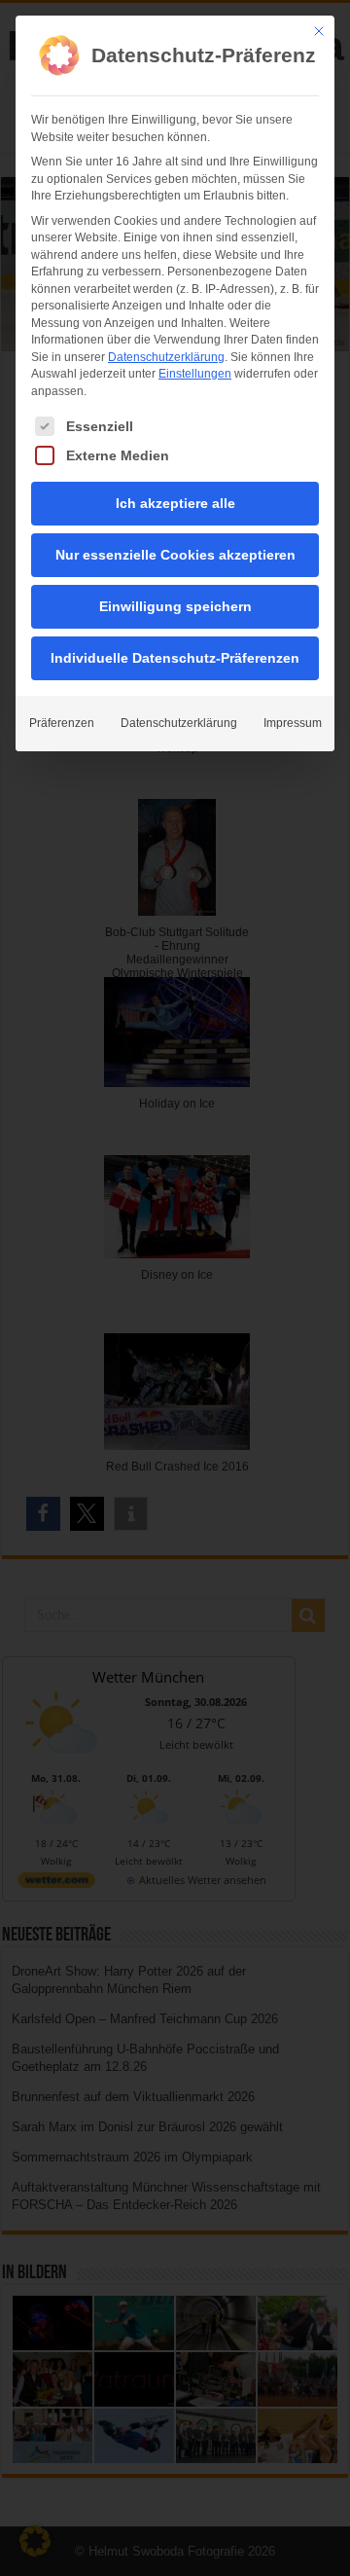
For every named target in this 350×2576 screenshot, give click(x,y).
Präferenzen (62, 723)
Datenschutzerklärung (166, 357)
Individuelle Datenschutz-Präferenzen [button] (175, 658)
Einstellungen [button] (195, 374)
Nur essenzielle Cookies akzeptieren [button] (175, 555)
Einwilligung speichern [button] (175, 606)
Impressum (293, 723)
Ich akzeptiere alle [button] (175, 503)
